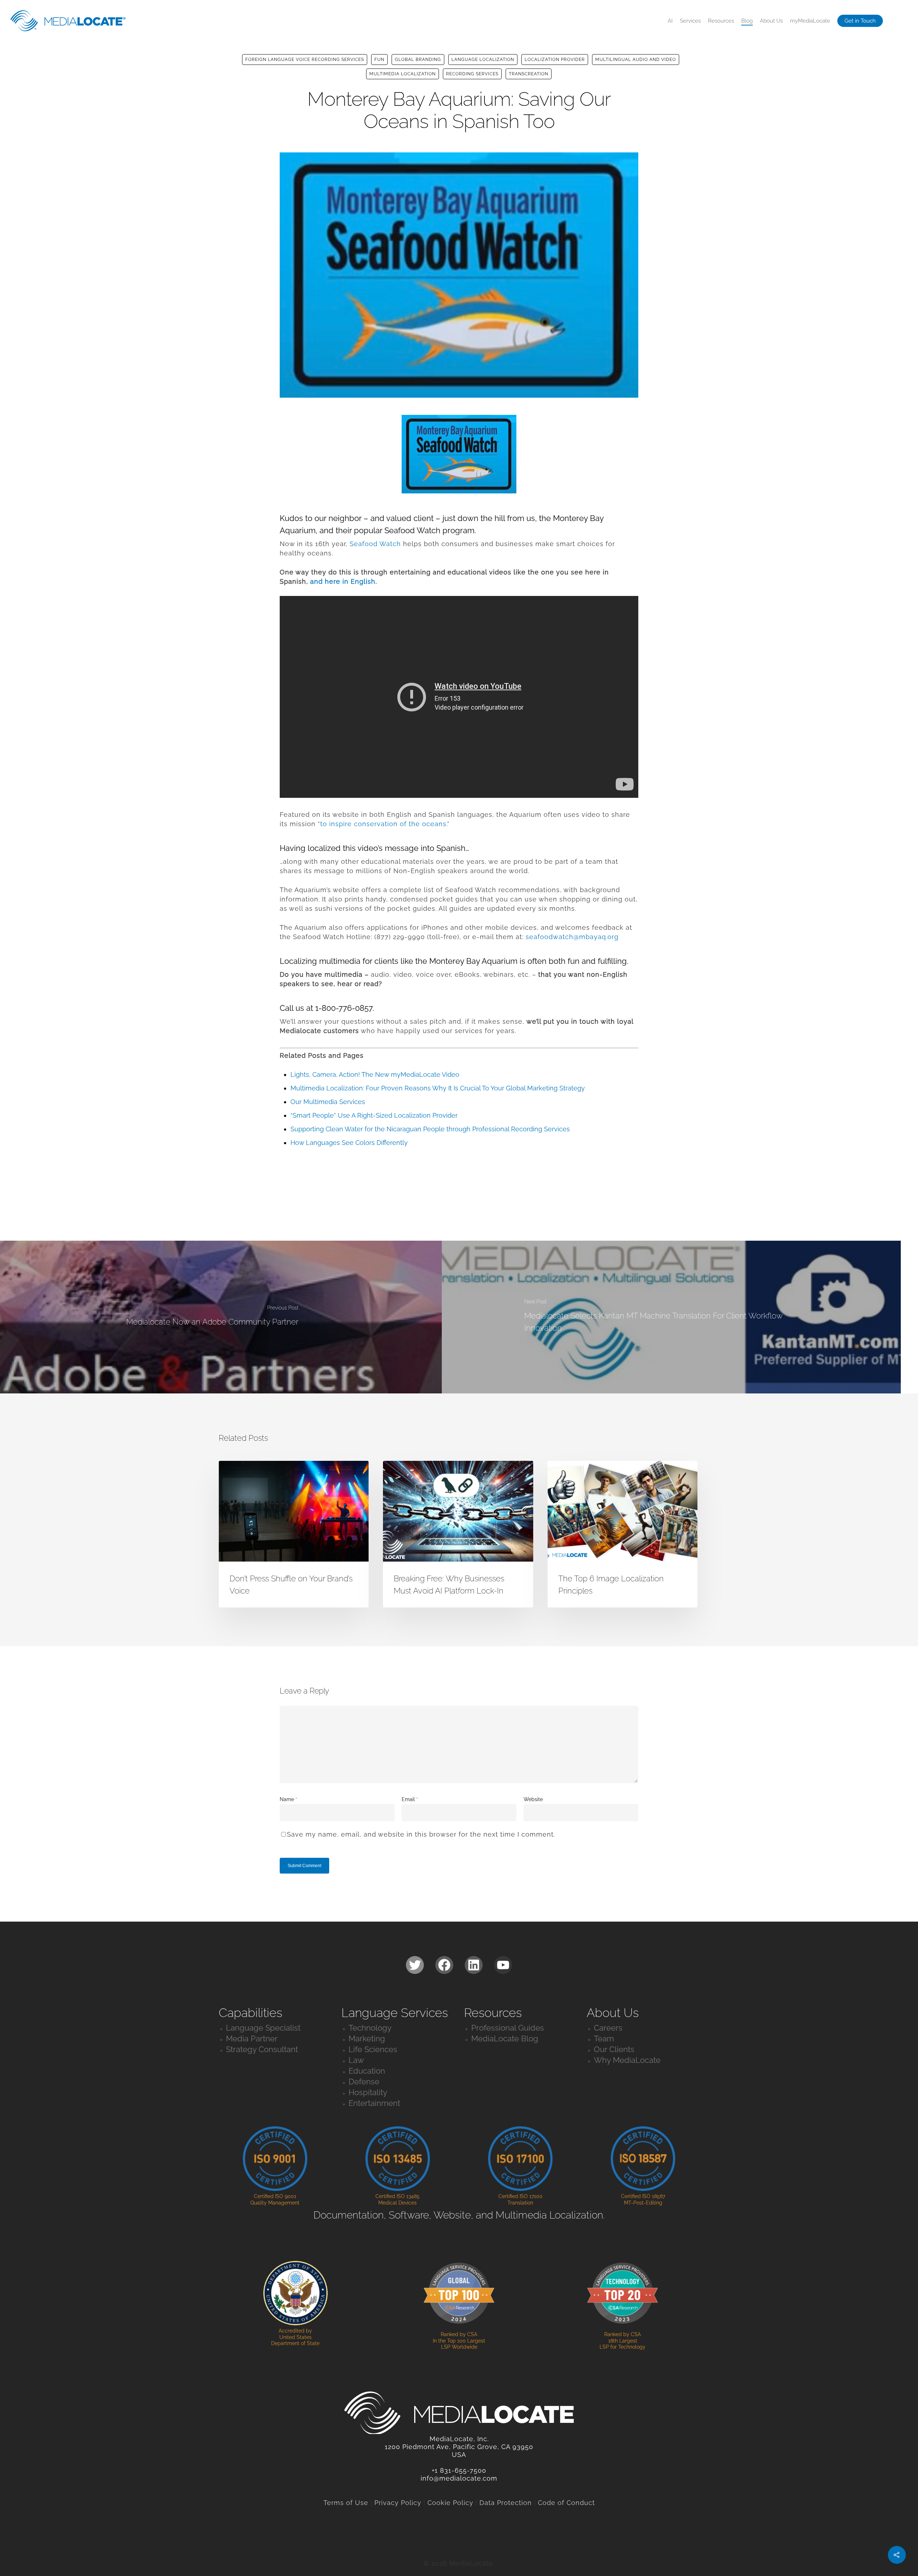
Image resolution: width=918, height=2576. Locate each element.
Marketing (367, 2038)
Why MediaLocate (627, 2060)
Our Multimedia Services (328, 1102)
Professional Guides (508, 2028)
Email (410, 1799)
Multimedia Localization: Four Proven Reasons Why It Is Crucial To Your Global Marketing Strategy (438, 1088)
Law (356, 2060)
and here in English (343, 581)
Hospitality (368, 2092)
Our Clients (614, 2049)
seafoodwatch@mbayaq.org (572, 937)
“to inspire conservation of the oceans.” (384, 824)
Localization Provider (555, 60)
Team (604, 2038)
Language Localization (483, 60)
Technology (370, 2028)
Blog (747, 21)
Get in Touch (860, 21)
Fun (379, 60)
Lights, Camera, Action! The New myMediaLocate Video (375, 1074)
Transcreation (529, 74)
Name (288, 1799)
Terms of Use (346, 2503)
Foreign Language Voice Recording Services (305, 60)
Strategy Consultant (262, 2049)
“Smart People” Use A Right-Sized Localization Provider (374, 1115)
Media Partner (252, 2038)
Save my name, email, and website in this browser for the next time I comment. (421, 1834)
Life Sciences (373, 2049)
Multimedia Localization (403, 74)
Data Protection (506, 2503)
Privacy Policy (398, 2503)
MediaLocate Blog (505, 2038)
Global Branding (418, 60)
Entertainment (374, 2103)
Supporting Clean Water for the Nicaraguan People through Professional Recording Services (430, 1129)
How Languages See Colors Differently (349, 1143)
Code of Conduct (566, 2503)
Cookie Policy (450, 2503)
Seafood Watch (375, 544)
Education (367, 2071)
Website (533, 1799)
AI (670, 21)
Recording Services (472, 74)
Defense (364, 2082)
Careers (608, 2028)
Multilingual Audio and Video (636, 60)
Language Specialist (263, 2028)
